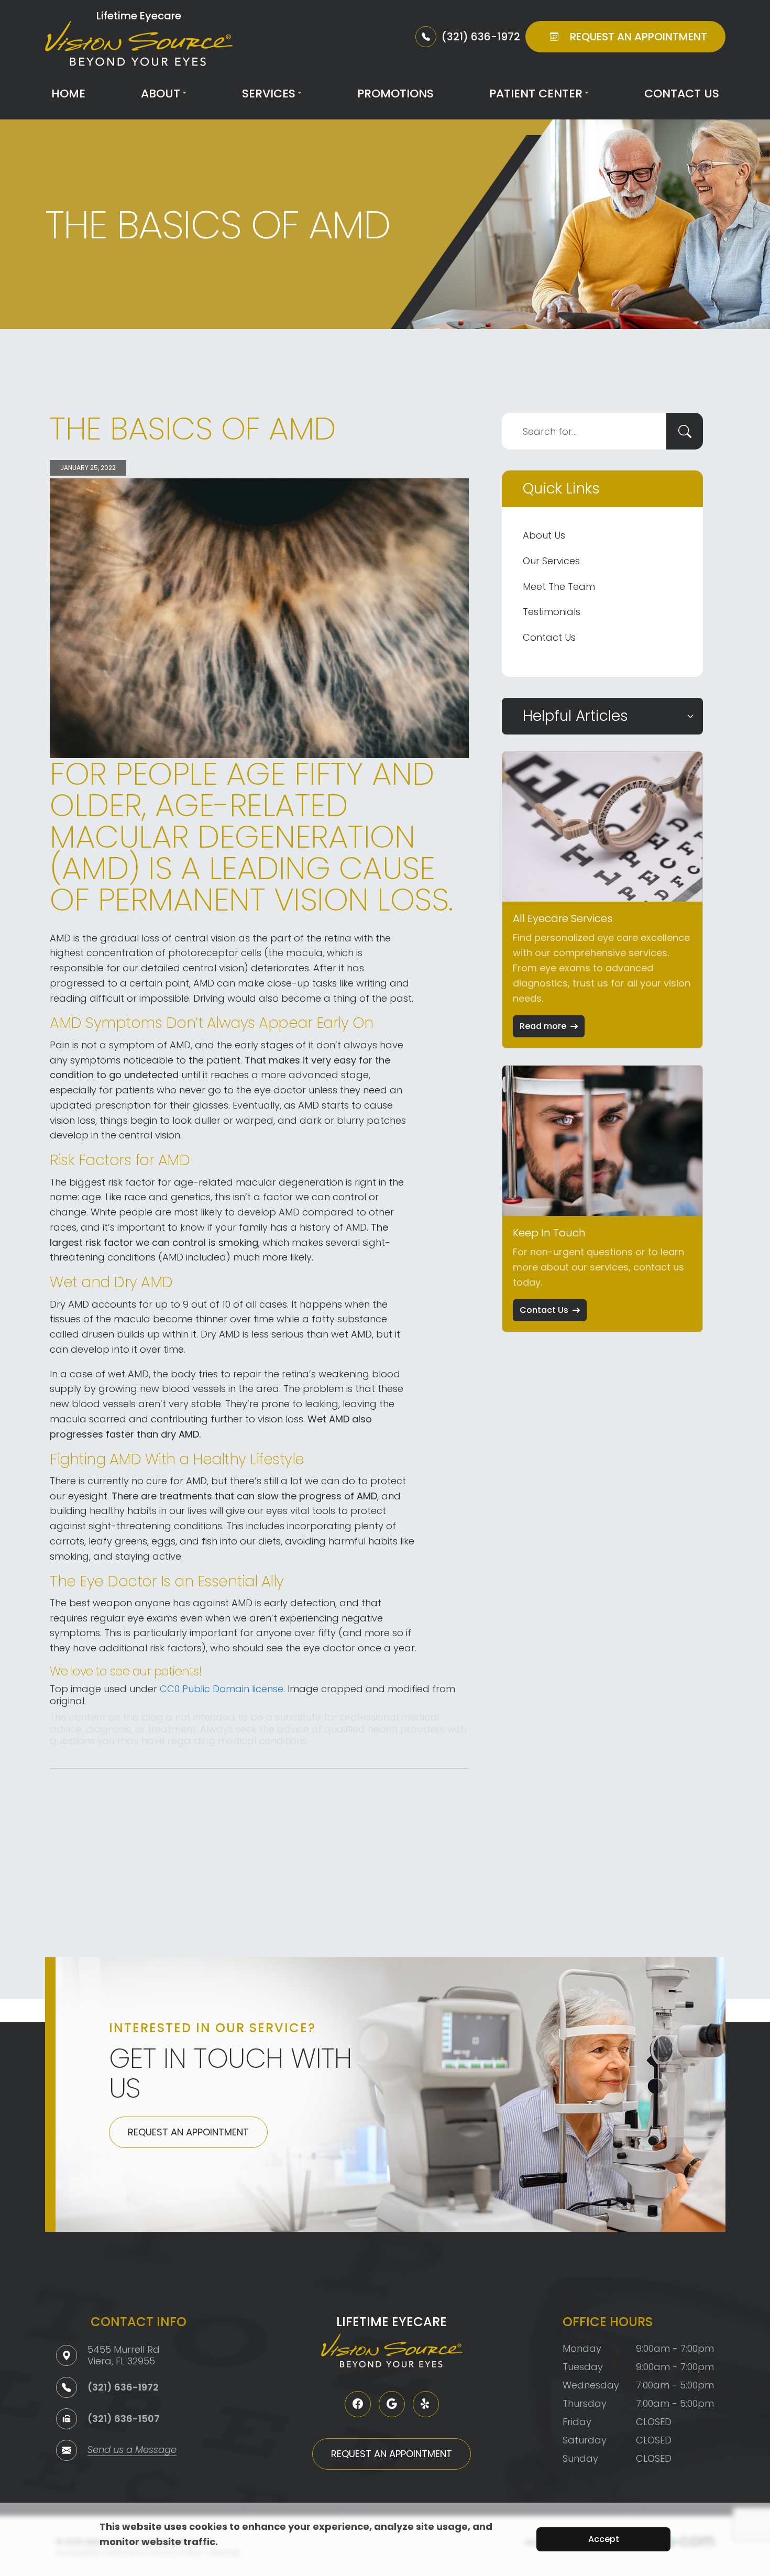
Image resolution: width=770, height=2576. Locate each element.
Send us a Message (132, 2451)
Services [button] (269, 94)
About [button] (161, 94)
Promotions (395, 94)
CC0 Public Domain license (222, 1689)
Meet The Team (559, 587)
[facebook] (358, 2404)
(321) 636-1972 (123, 2387)
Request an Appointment (188, 2132)
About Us (544, 535)
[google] (392, 2404)
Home (68, 94)
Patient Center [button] (536, 94)
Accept (604, 2539)
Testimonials (552, 612)
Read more (543, 1026)
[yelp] (426, 2404)
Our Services (551, 561)
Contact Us (682, 94)
